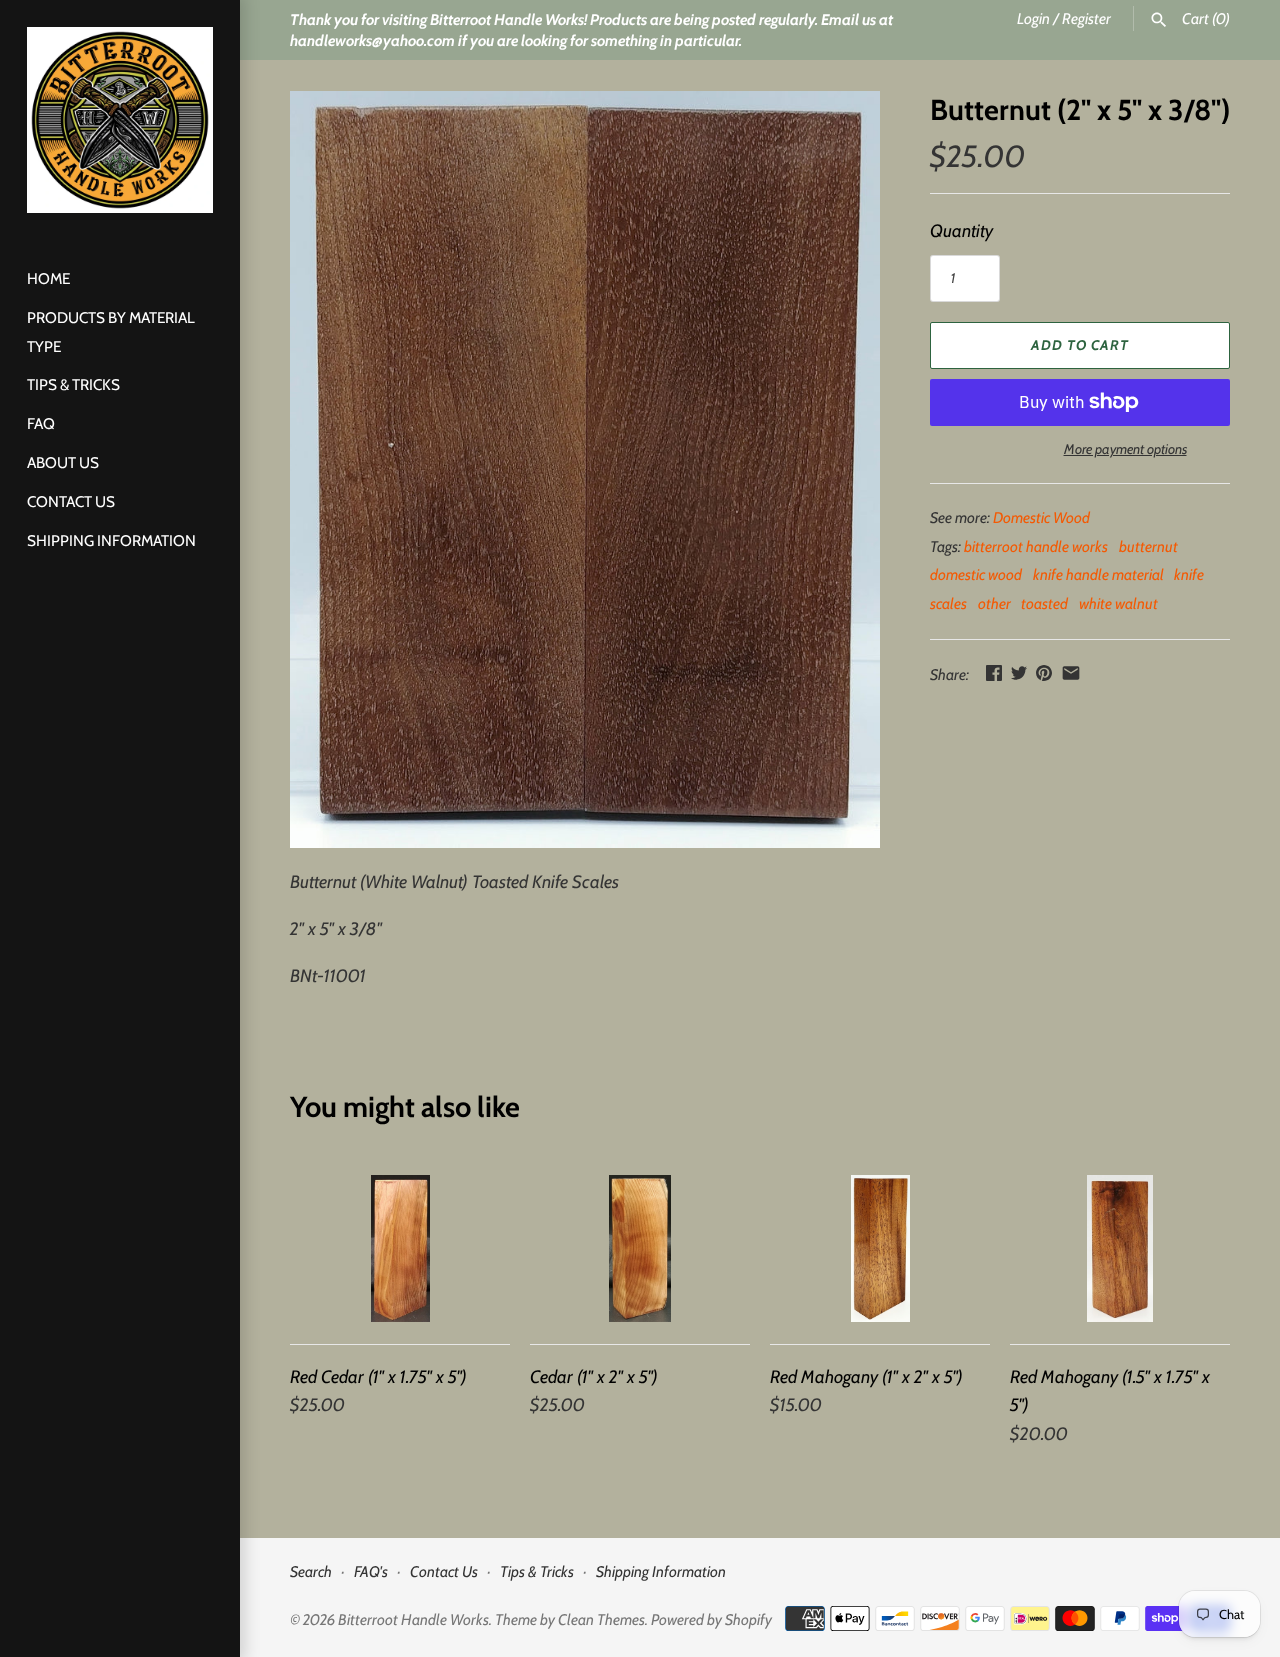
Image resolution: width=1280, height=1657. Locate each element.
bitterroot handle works (1036, 546)
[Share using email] (1071, 673)
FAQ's (371, 1571)
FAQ (41, 423)
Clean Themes (601, 1619)
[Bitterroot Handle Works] (120, 120)
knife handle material (1098, 574)
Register (1086, 18)
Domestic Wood (1041, 517)
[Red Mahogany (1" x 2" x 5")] (880, 1248)
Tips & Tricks (73, 384)
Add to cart (1080, 345)
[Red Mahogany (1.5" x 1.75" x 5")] (1120, 1248)
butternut (1148, 546)
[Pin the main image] (1044, 673)
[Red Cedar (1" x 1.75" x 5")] (400, 1248)
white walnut (1118, 603)
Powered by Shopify (711, 1619)
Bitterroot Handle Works (413, 1619)
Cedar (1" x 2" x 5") (594, 1377)
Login (1033, 18)
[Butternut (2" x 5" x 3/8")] (585, 470)
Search (311, 1571)
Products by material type (111, 332)
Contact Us (71, 501)
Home (48, 278)
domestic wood (976, 574)
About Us (63, 462)
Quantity (961, 231)
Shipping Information (111, 540)
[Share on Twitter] (1019, 673)
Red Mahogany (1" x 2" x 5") (866, 1377)
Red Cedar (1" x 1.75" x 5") (378, 1377)
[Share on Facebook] (994, 673)
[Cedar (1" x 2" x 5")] (640, 1248)
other (994, 603)
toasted (1044, 603)
